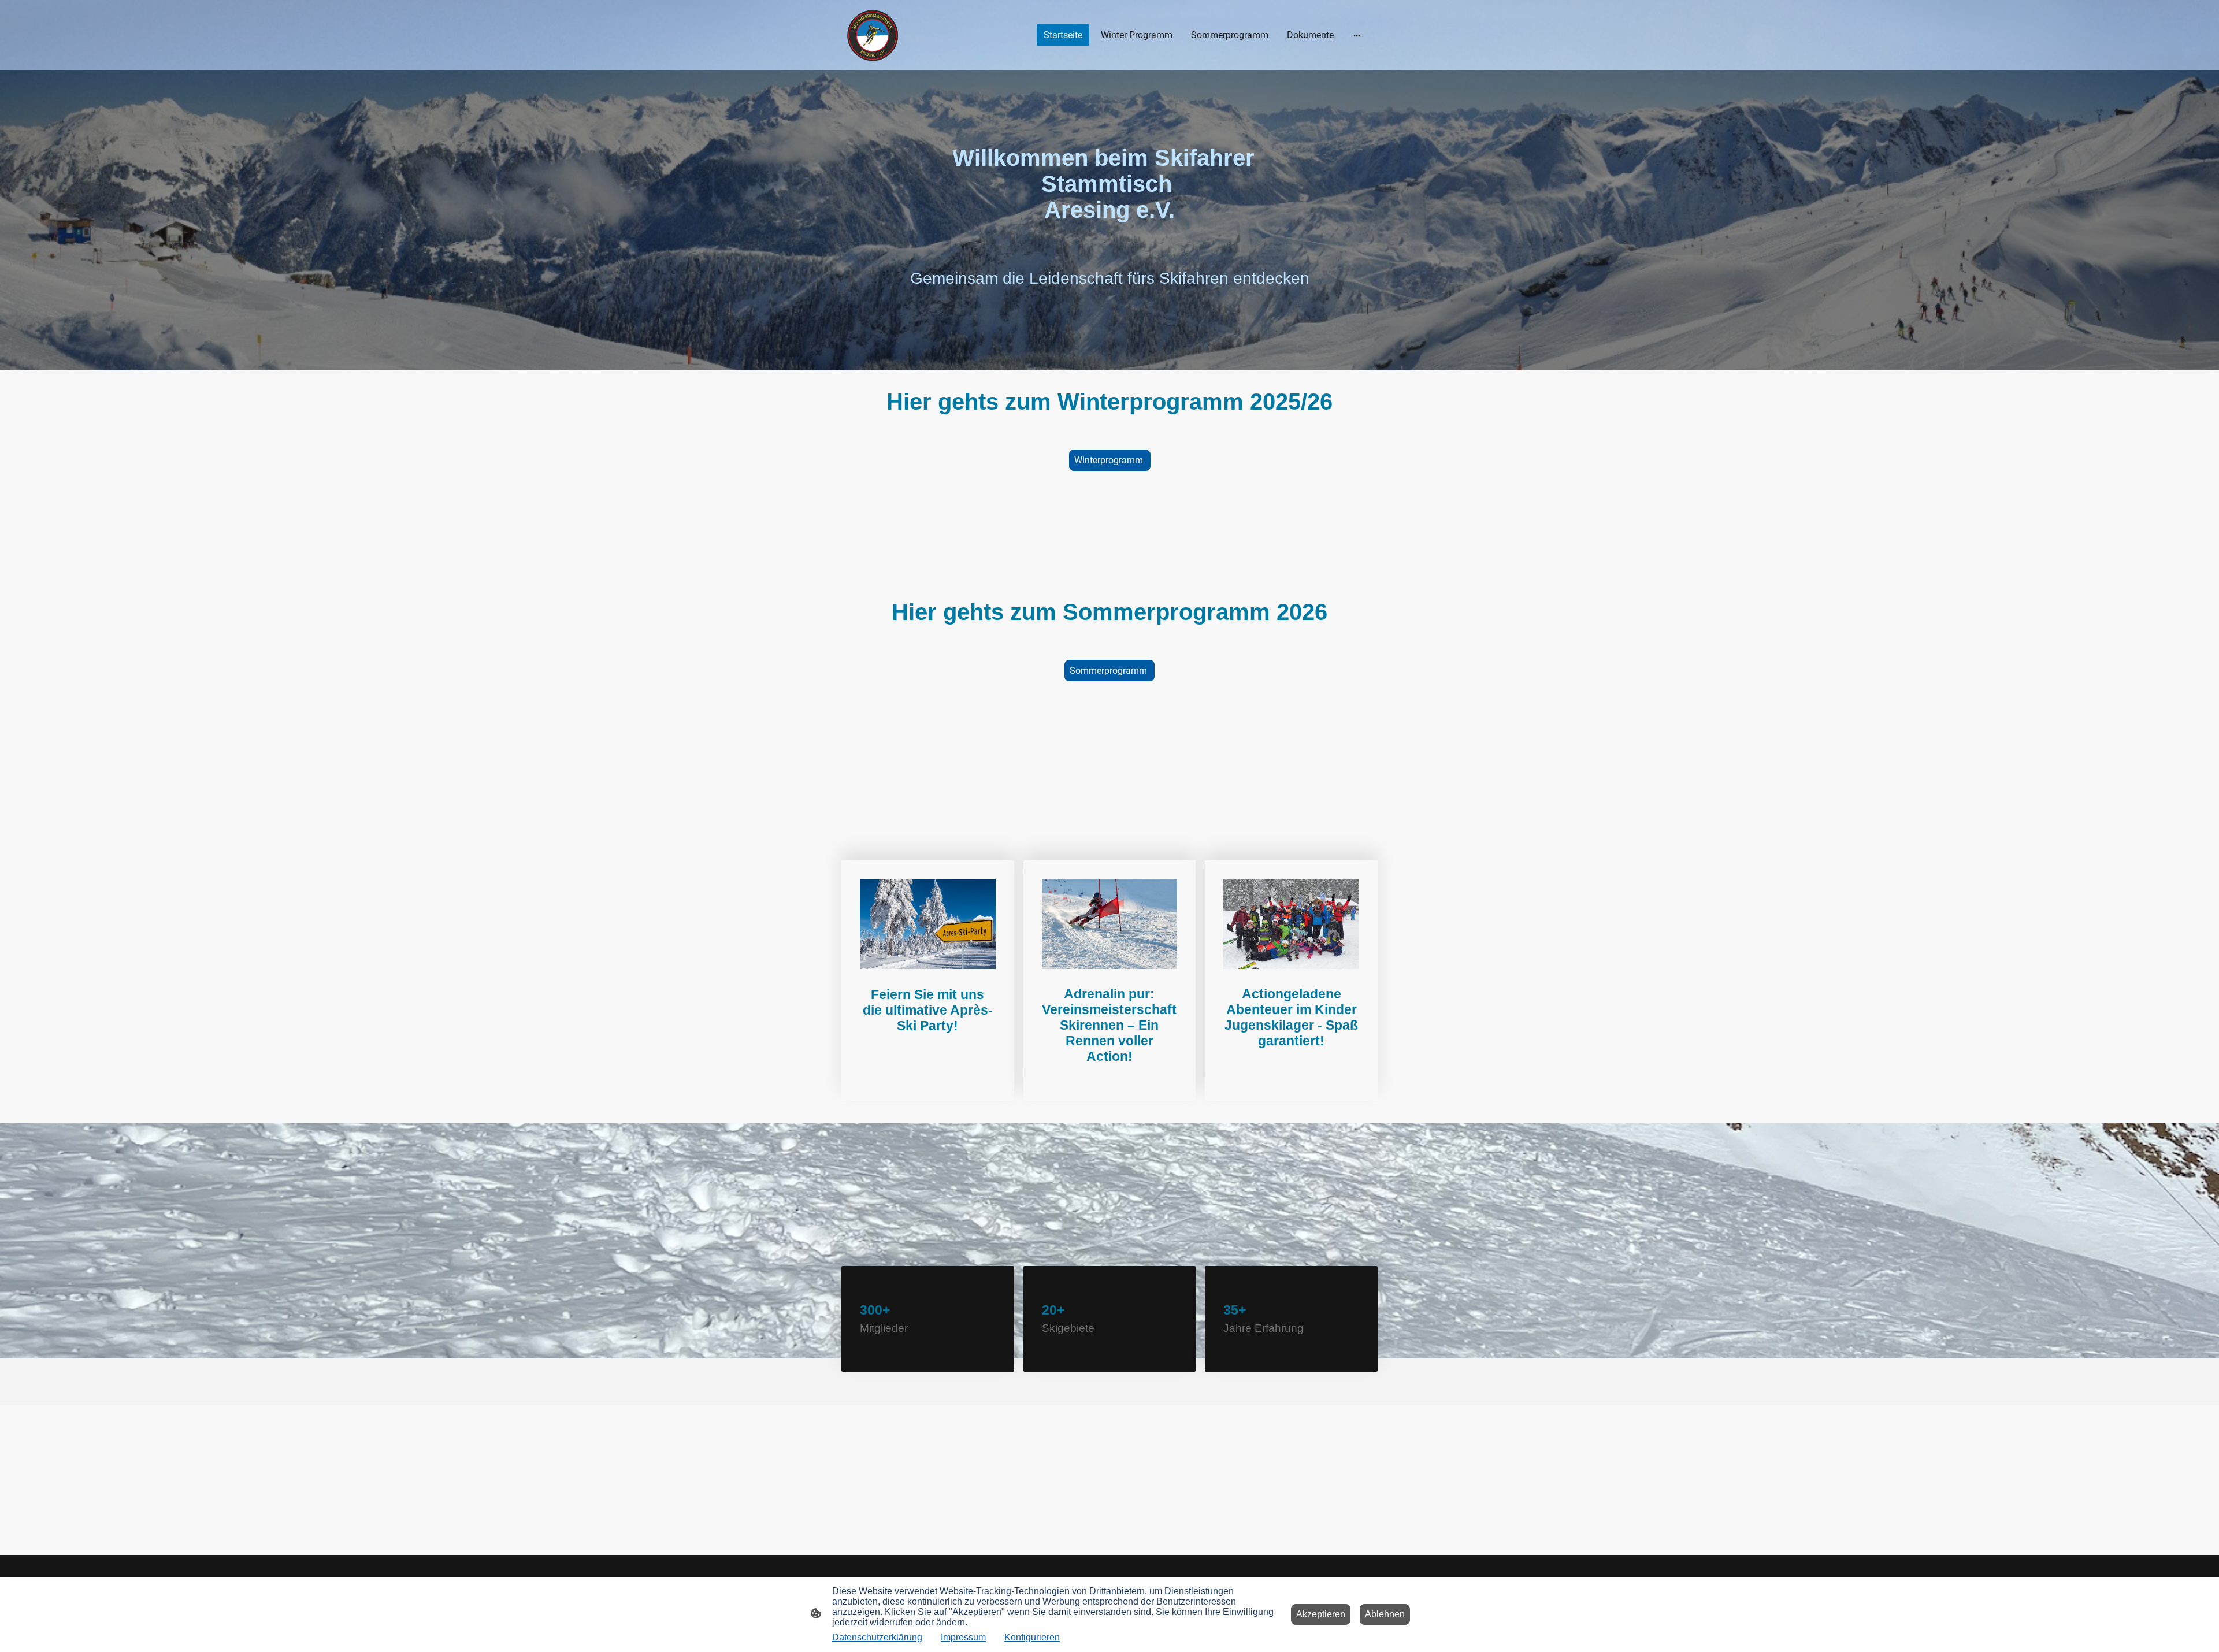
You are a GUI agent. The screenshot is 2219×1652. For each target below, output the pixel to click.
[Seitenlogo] (873, 35)
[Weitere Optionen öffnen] (1357, 35)
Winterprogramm (1110, 460)
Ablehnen (1385, 1614)
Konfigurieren (1032, 1637)
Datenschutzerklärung (877, 1637)
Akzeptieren (1321, 1614)
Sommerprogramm (1109, 671)
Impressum (963, 1637)
